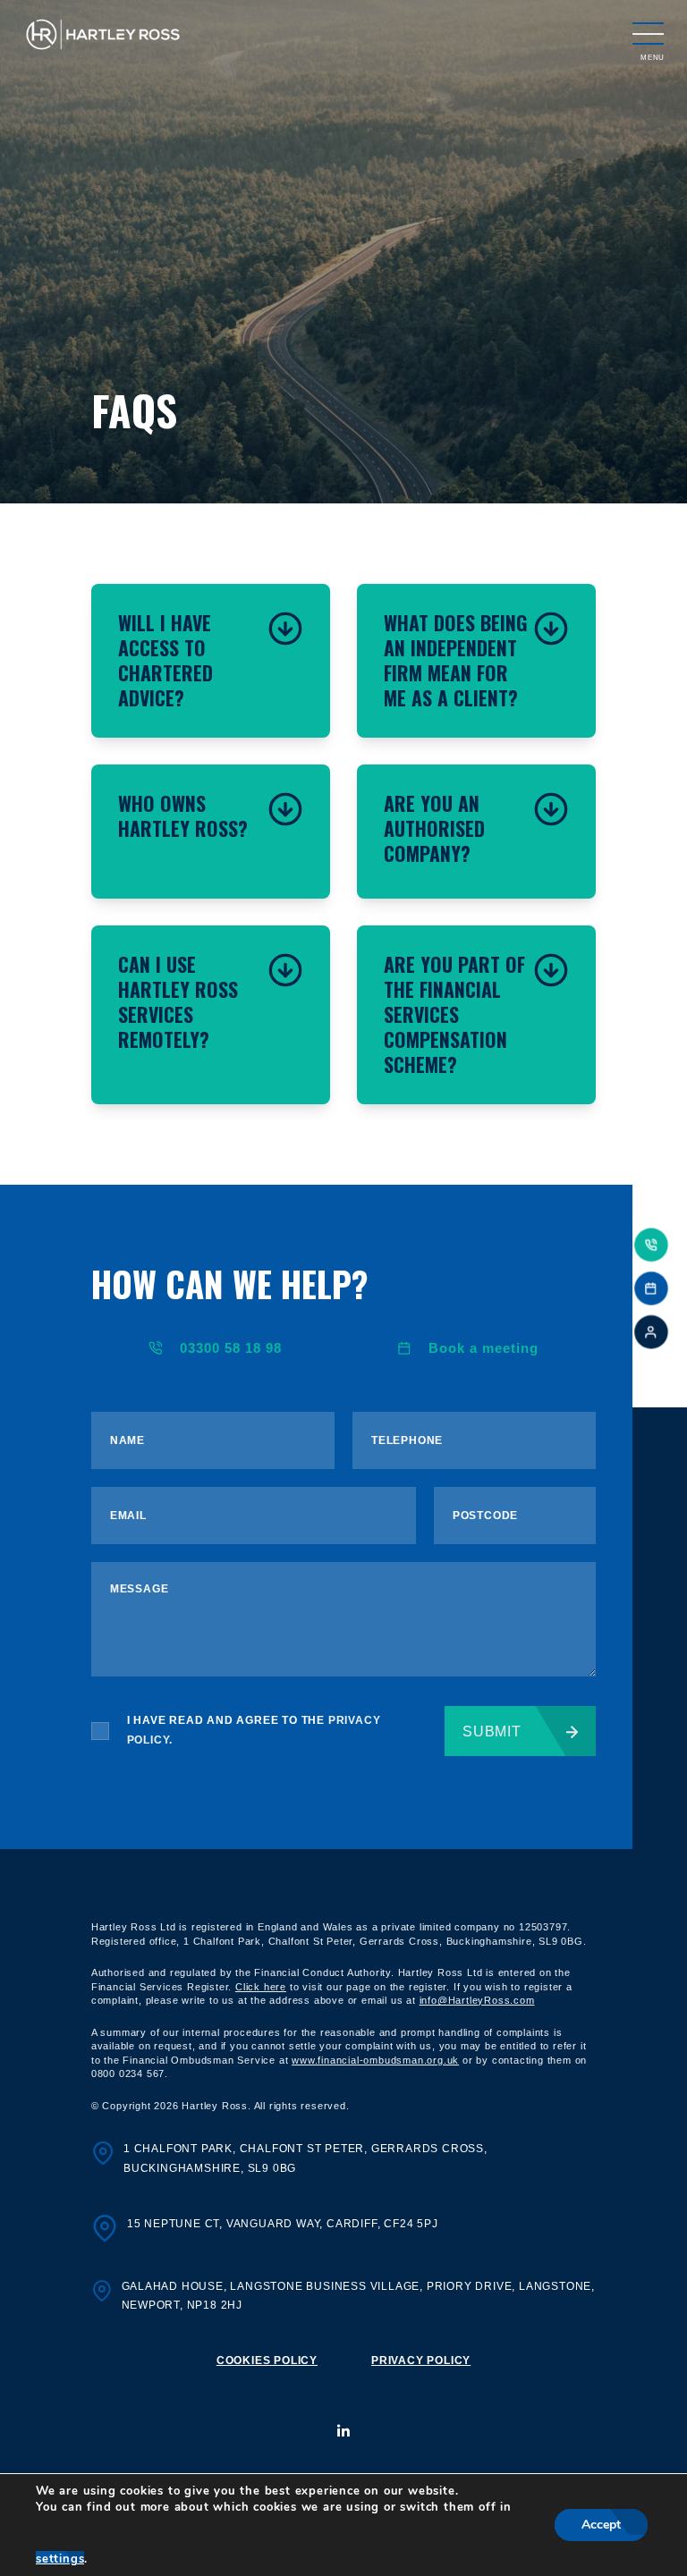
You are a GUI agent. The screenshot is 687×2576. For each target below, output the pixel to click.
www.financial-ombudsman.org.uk (375, 2060)
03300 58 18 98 (231, 1348)
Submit (492, 1731)
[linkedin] (343, 2432)
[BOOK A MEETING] (651, 1288)
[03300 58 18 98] (651, 1245)
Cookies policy (267, 2361)
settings (60, 2559)
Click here (261, 1987)
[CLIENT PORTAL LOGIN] (651, 1332)
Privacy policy (421, 2361)
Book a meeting (483, 1348)
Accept (601, 2525)
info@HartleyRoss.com (477, 2000)
